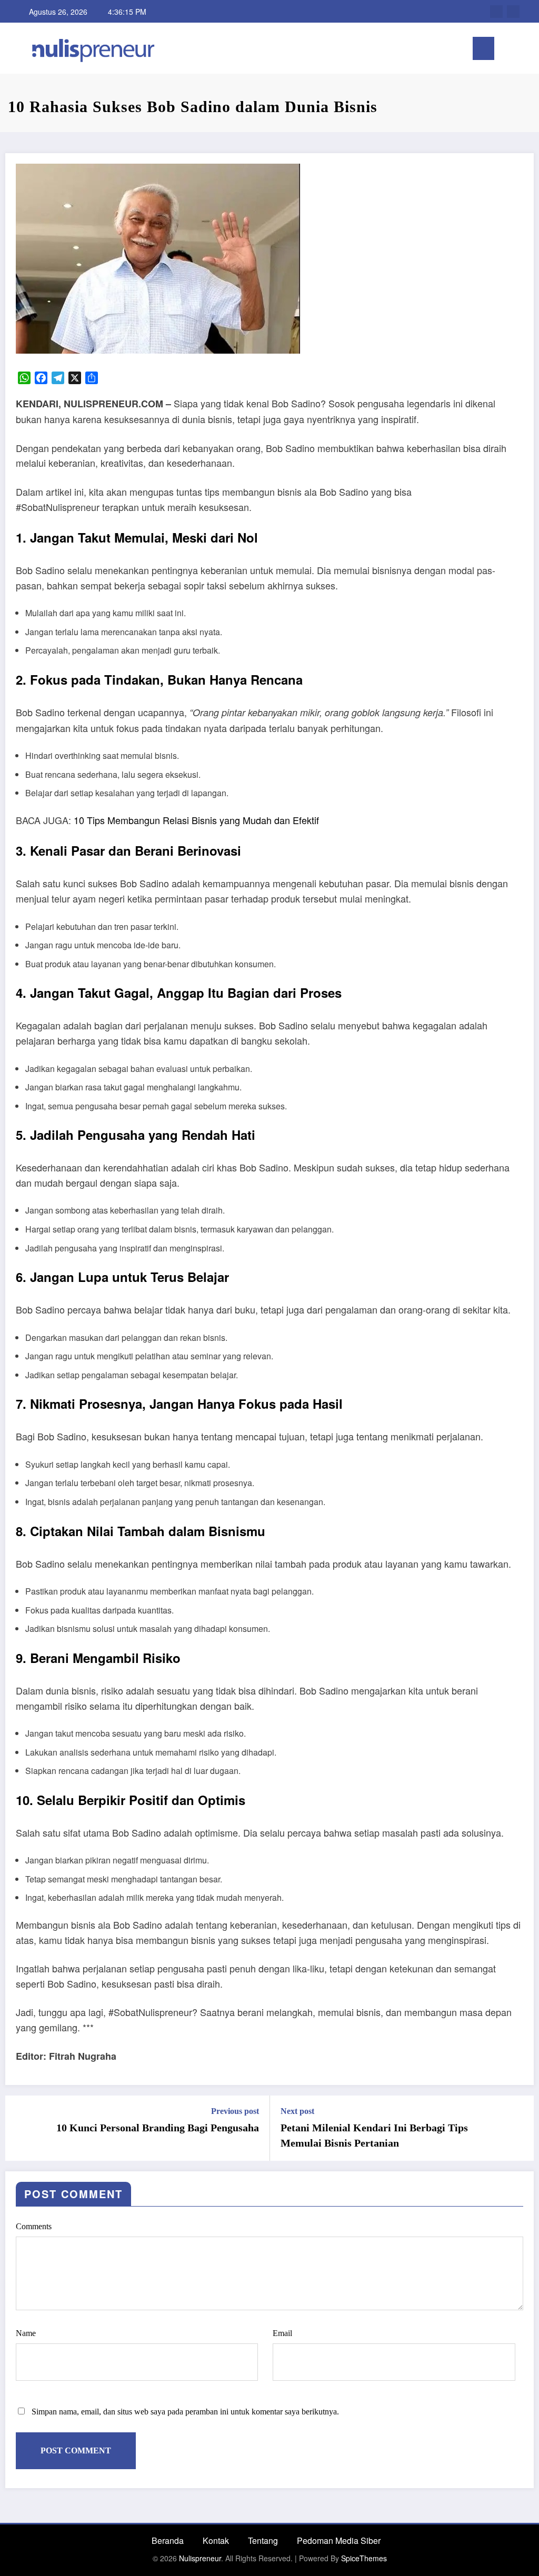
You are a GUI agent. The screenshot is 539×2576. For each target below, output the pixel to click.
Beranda (168, 2540)
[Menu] (483, 48)
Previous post (235, 2111)
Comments (34, 2226)
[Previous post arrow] (20, 2128)
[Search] (507, 50)
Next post (297, 2111)
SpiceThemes (364, 2558)
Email (282, 2333)
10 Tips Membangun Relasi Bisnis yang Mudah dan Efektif (196, 820)
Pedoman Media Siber (339, 2540)
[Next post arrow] (519, 2128)
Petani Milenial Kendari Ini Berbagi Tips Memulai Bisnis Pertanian (374, 2135)
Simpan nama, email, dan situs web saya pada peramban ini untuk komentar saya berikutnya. (185, 2412)
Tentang (263, 2540)
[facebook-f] (496, 12)
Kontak (216, 2540)
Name (26, 2333)
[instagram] (513, 12)
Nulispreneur (200, 2558)
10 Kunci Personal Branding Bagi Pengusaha (158, 2128)
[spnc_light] (524, 48)
